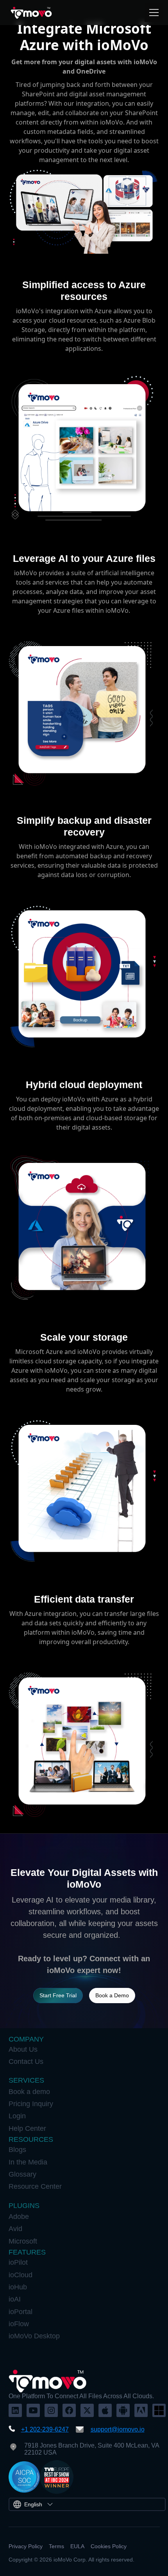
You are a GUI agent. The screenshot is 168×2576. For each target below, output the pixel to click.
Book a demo (29, 2092)
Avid (15, 2229)
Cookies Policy (109, 2546)
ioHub (18, 2287)
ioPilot (18, 2262)
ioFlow (19, 2324)
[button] (152, 13)
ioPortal (21, 2312)
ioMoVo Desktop (34, 2336)
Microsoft (23, 2241)
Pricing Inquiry (31, 2104)
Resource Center (35, 2186)
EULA (77, 2546)
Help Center (27, 2128)
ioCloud (21, 2275)
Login (17, 2116)
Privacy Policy (26, 2546)
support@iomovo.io (118, 2429)
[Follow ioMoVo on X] (87, 2410)
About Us (23, 2049)
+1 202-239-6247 (45, 2429)
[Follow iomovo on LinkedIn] (15, 2410)
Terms (56, 2546)
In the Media (28, 2162)
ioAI (15, 2299)
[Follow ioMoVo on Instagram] (51, 2410)
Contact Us (26, 2062)
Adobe (19, 2217)
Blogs (17, 2150)
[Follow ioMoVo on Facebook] (69, 2410)
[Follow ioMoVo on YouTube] (33, 2410)
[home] (31, 13)
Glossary (22, 2174)
